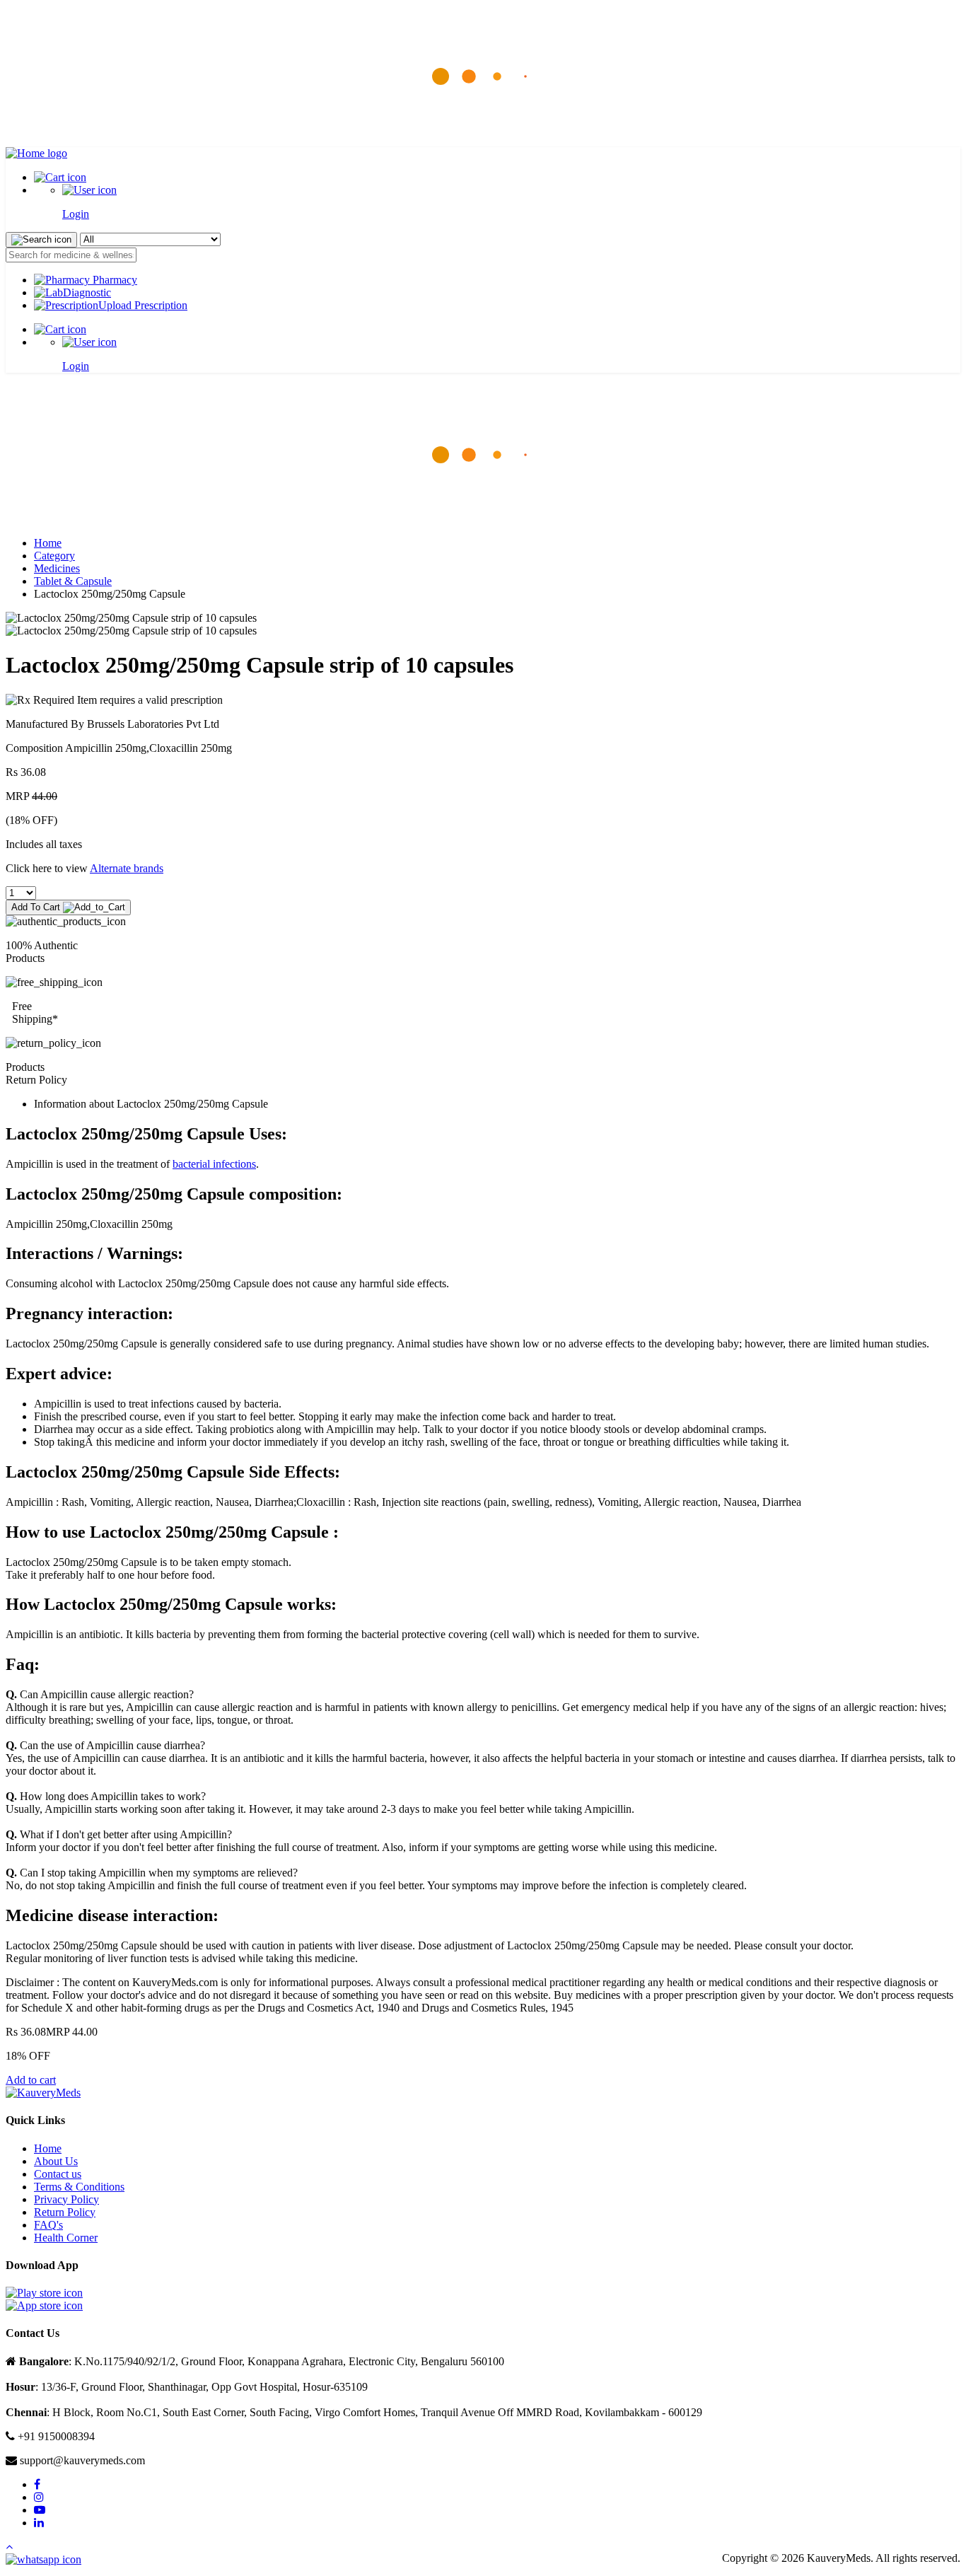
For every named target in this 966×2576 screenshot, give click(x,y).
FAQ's (48, 2225)
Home (48, 543)
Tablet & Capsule (73, 581)
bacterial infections (214, 1164)
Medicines (57, 568)
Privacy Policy (66, 2199)
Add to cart (31, 2080)
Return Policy (65, 2212)
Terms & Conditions (79, 2187)
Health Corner (66, 2238)
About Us (56, 2161)
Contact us (58, 2174)
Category (54, 556)
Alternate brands (127, 868)
